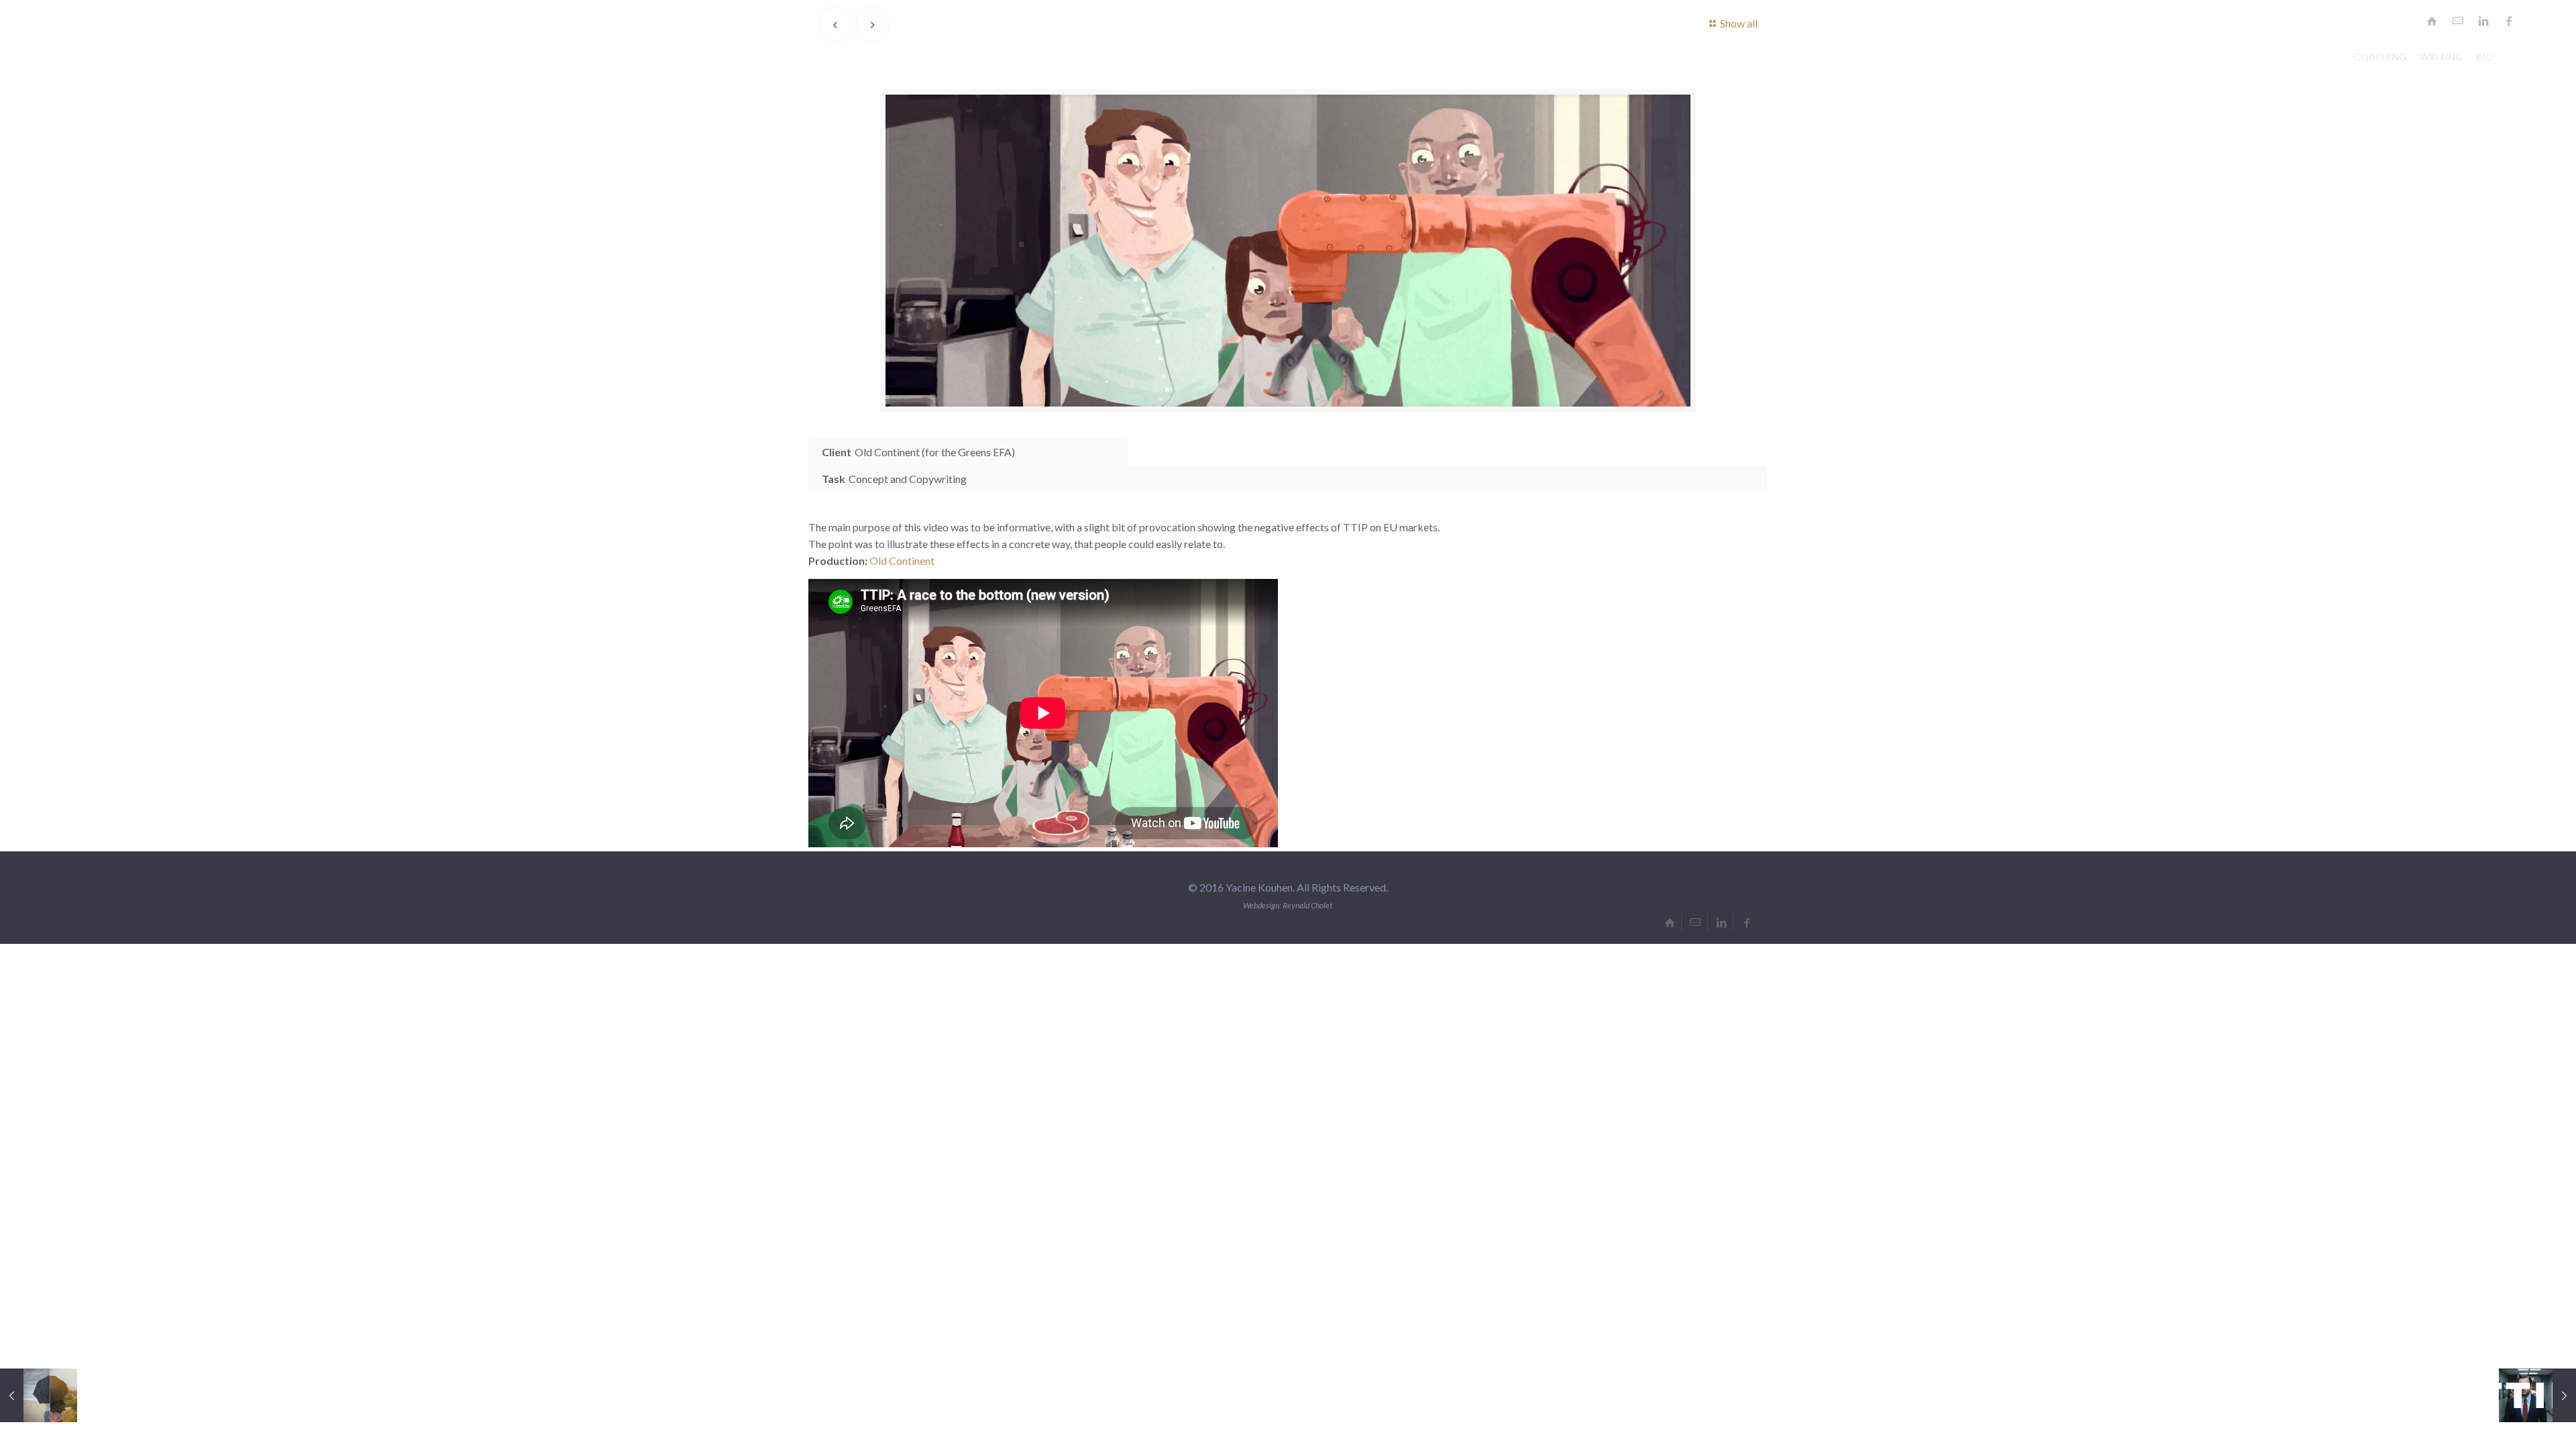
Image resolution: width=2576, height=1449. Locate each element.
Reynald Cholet (1307, 905)
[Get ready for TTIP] (2537, 1395)
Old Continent (902, 560)
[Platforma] (39, 1395)
